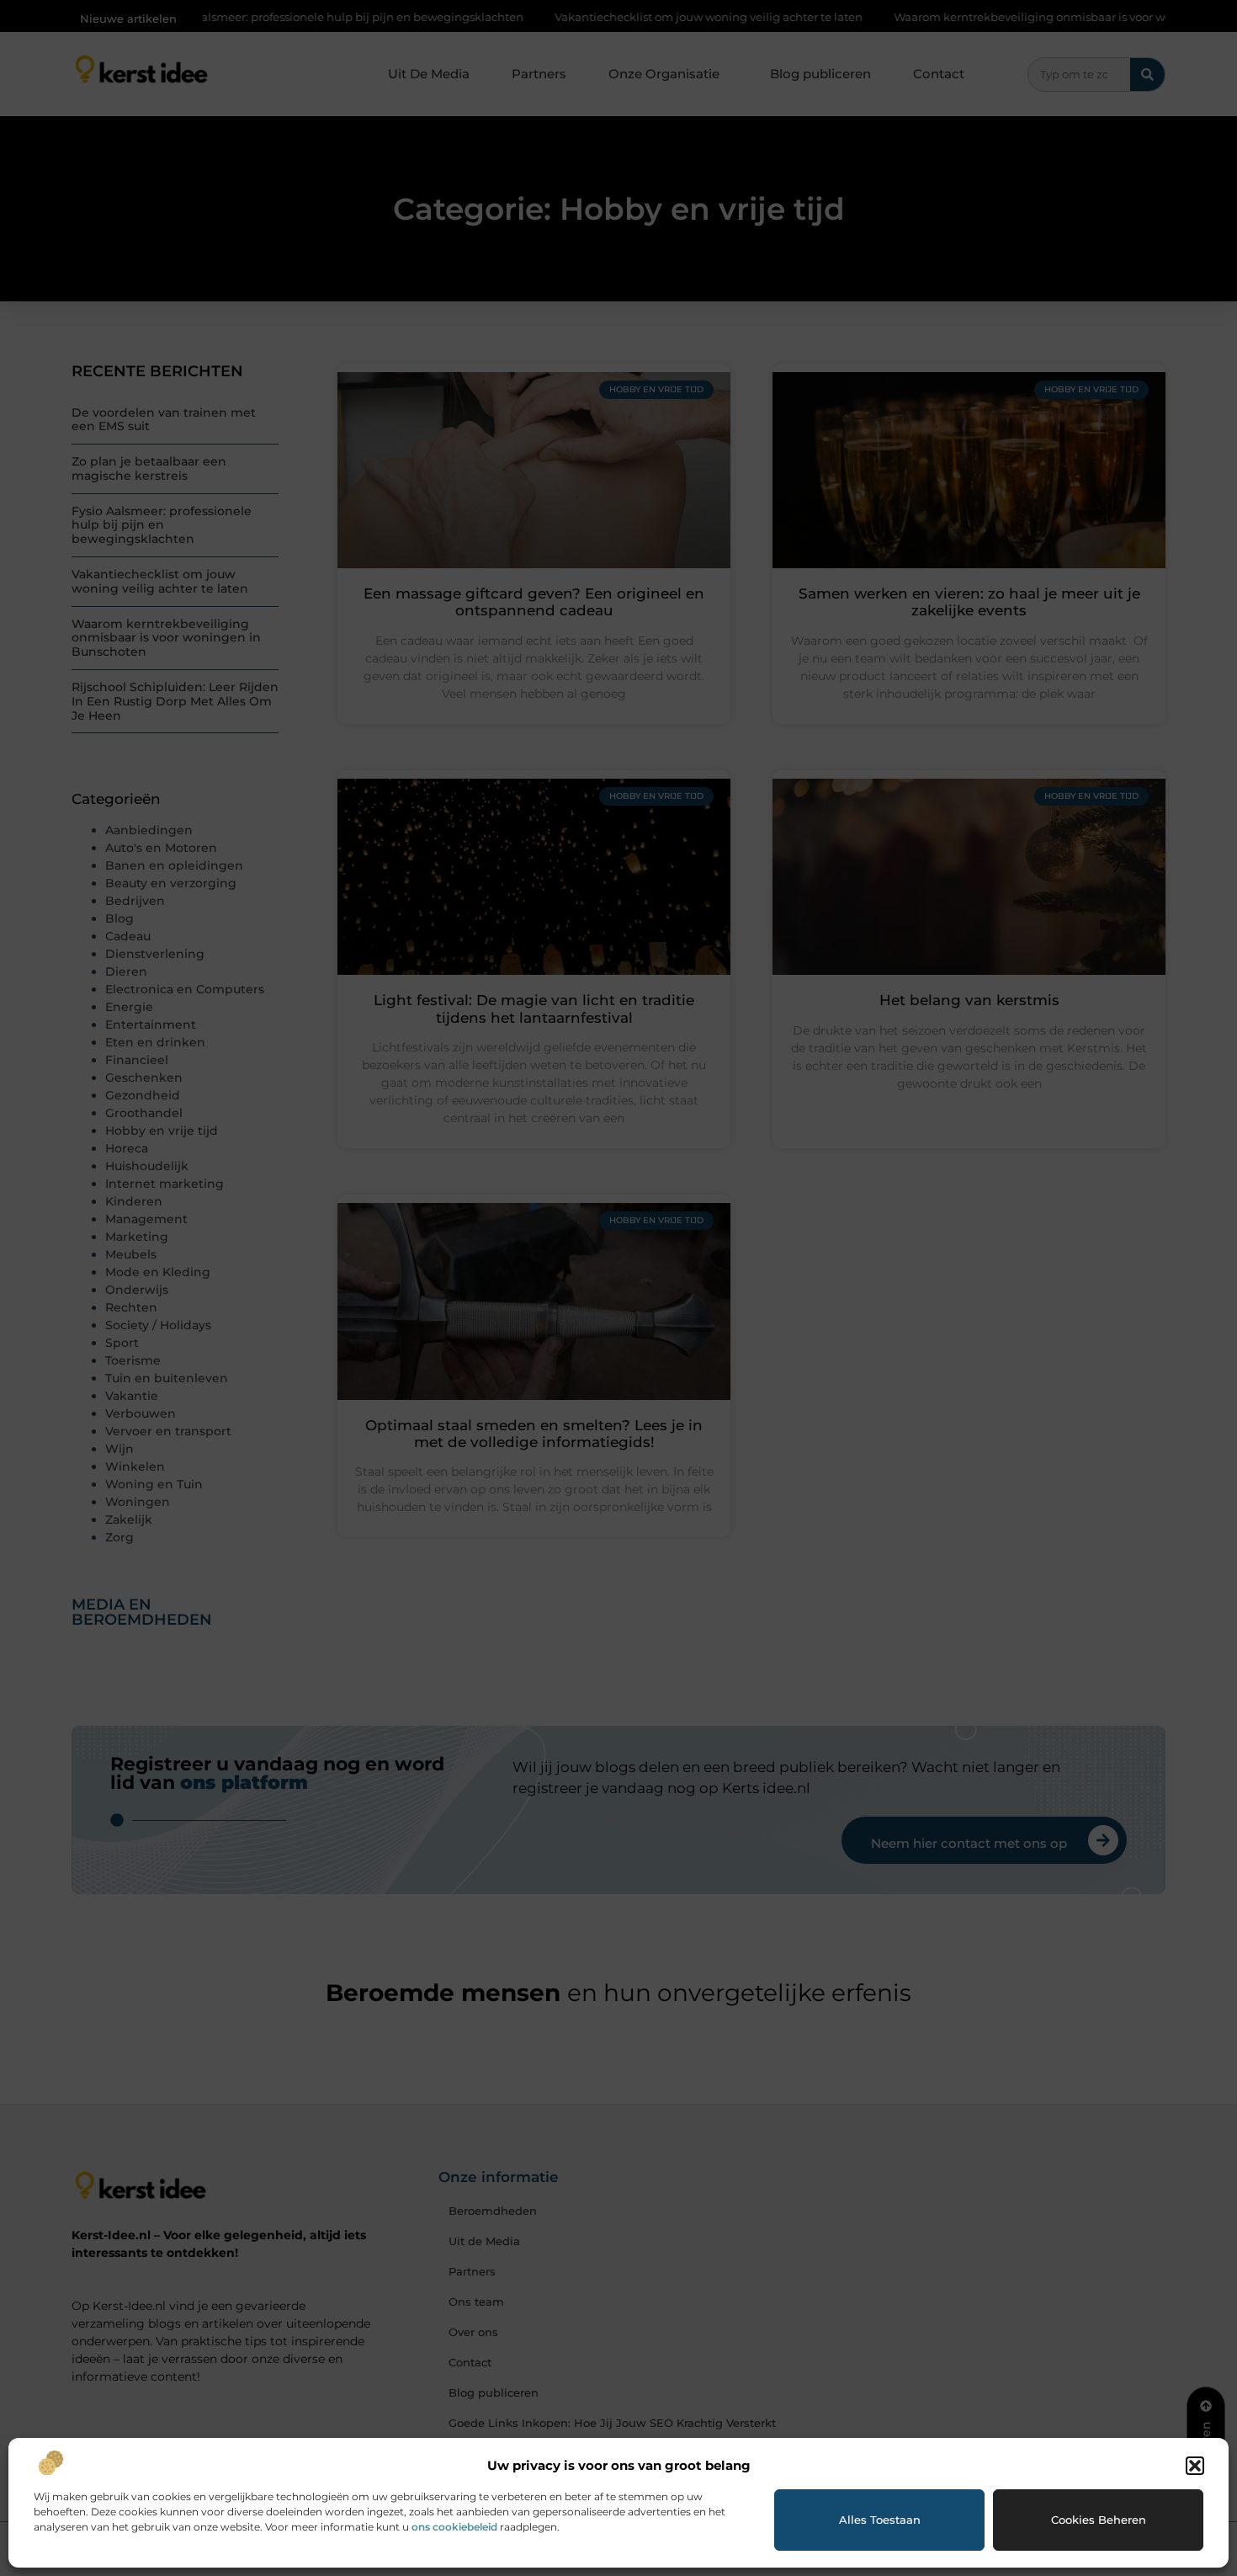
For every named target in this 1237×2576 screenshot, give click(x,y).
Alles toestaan (880, 2520)
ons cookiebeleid (454, 2527)
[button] (1195, 2466)
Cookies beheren (1099, 2520)
